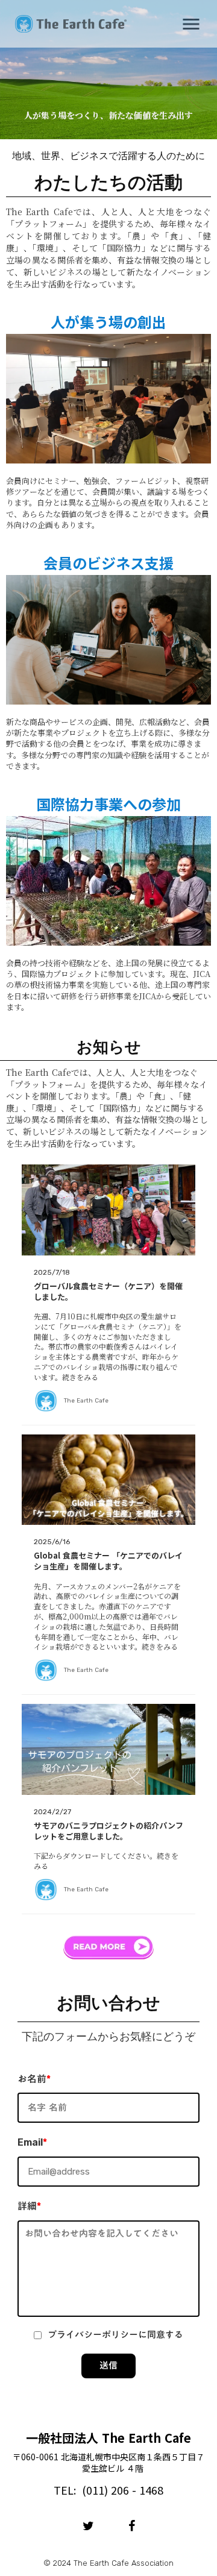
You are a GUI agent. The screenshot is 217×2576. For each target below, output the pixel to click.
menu (191, 24)
